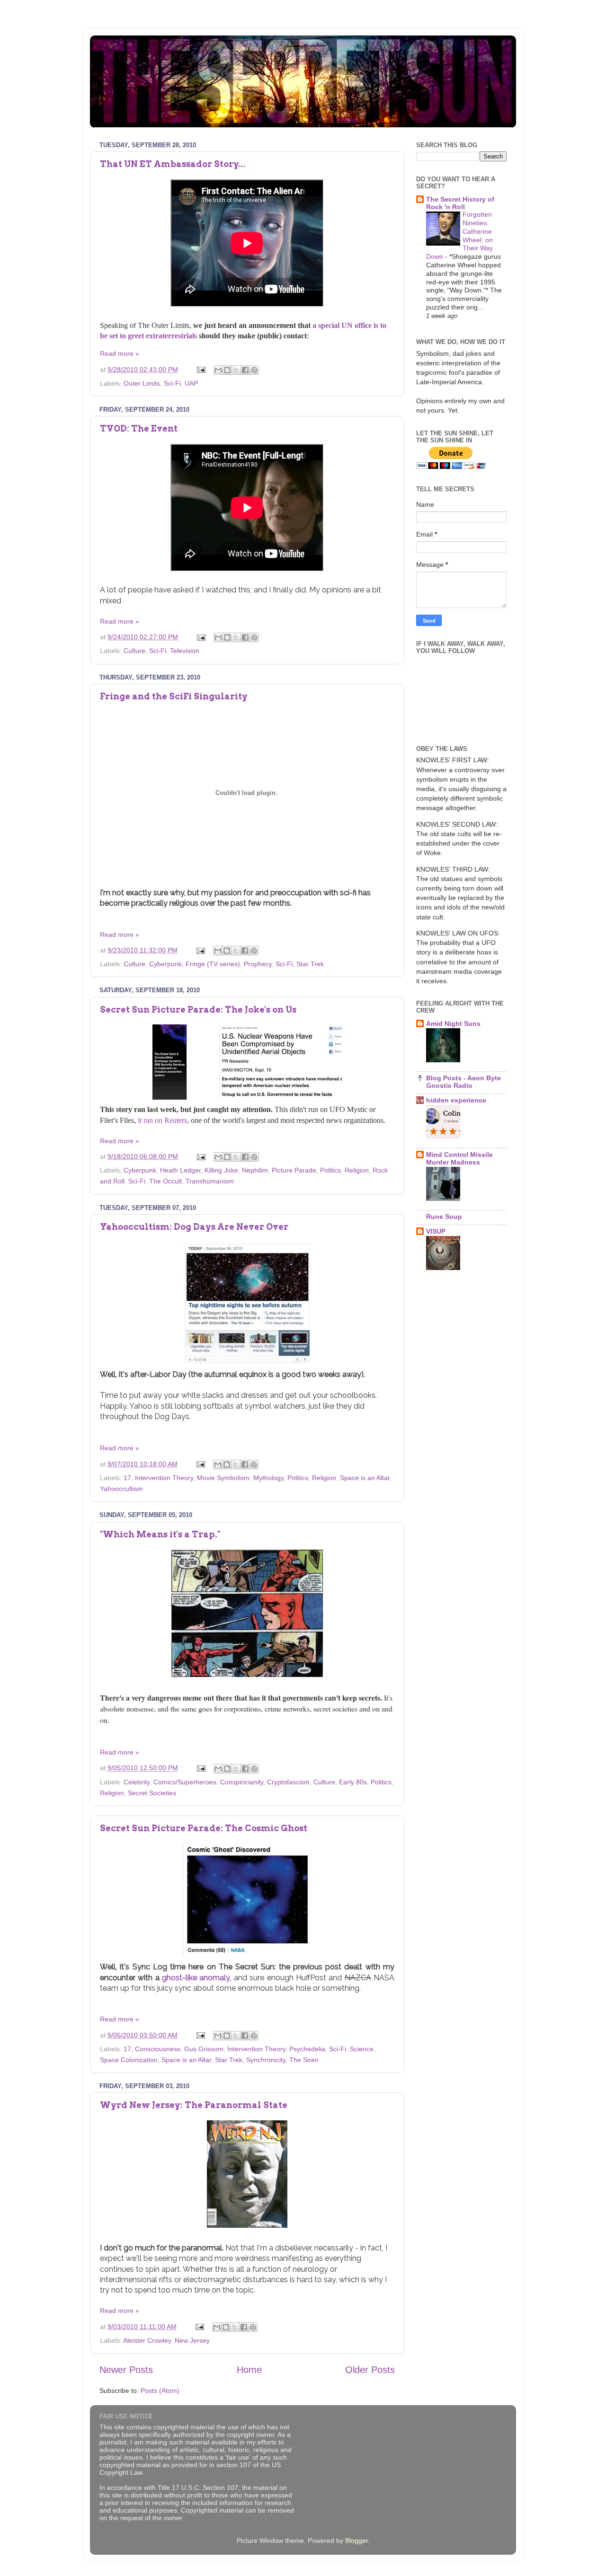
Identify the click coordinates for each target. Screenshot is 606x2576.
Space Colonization (129, 2060)
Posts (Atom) (160, 2391)
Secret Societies (152, 1793)
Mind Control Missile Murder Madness (459, 1158)
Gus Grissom (204, 2049)
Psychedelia (307, 2049)
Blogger (356, 2541)
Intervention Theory (164, 1478)
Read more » (120, 353)
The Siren (304, 2060)
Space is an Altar (365, 1478)
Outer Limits (142, 383)
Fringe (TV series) (213, 964)
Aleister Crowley (147, 2340)
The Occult (165, 1181)
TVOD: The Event (139, 428)
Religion (357, 1170)
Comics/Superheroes (185, 1782)
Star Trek (310, 964)
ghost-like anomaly (196, 1978)
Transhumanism (210, 1181)
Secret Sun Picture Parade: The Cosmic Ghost (204, 1828)
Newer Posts (126, 2370)
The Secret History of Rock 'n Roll (460, 203)
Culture (134, 651)
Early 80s (353, 1782)
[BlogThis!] (227, 370)
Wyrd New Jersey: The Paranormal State (194, 2105)
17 (127, 1478)
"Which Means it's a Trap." (160, 1534)
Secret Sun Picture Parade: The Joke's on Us (198, 1010)
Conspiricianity (242, 1782)
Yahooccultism (121, 1489)
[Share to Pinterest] (254, 370)
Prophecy (258, 964)
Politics (330, 1170)
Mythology (268, 1478)
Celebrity (137, 1782)
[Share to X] (236, 370)
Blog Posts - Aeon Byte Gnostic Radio (463, 1082)
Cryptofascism (288, 1782)
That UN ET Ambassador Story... (173, 164)
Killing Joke (221, 1170)
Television (185, 651)
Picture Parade (294, 1170)
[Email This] (218, 370)
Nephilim (255, 1170)
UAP (191, 383)
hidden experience (456, 1100)
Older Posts (370, 2370)
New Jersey (192, 2340)
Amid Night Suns (453, 1023)
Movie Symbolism (223, 1478)
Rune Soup (444, 1217)
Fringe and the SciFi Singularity (174, 696)
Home (249, 2370)
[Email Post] (201, 370)
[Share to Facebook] (245, 370)
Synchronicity (266, 2060)
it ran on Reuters (162, 1120)
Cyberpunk (165, 964)
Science (362, 2049)
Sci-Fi (172, 383)
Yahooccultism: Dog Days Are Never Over (194, 1227)
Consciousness (158, 2049)
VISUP (436, 1231)
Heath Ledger (180, 1170)
